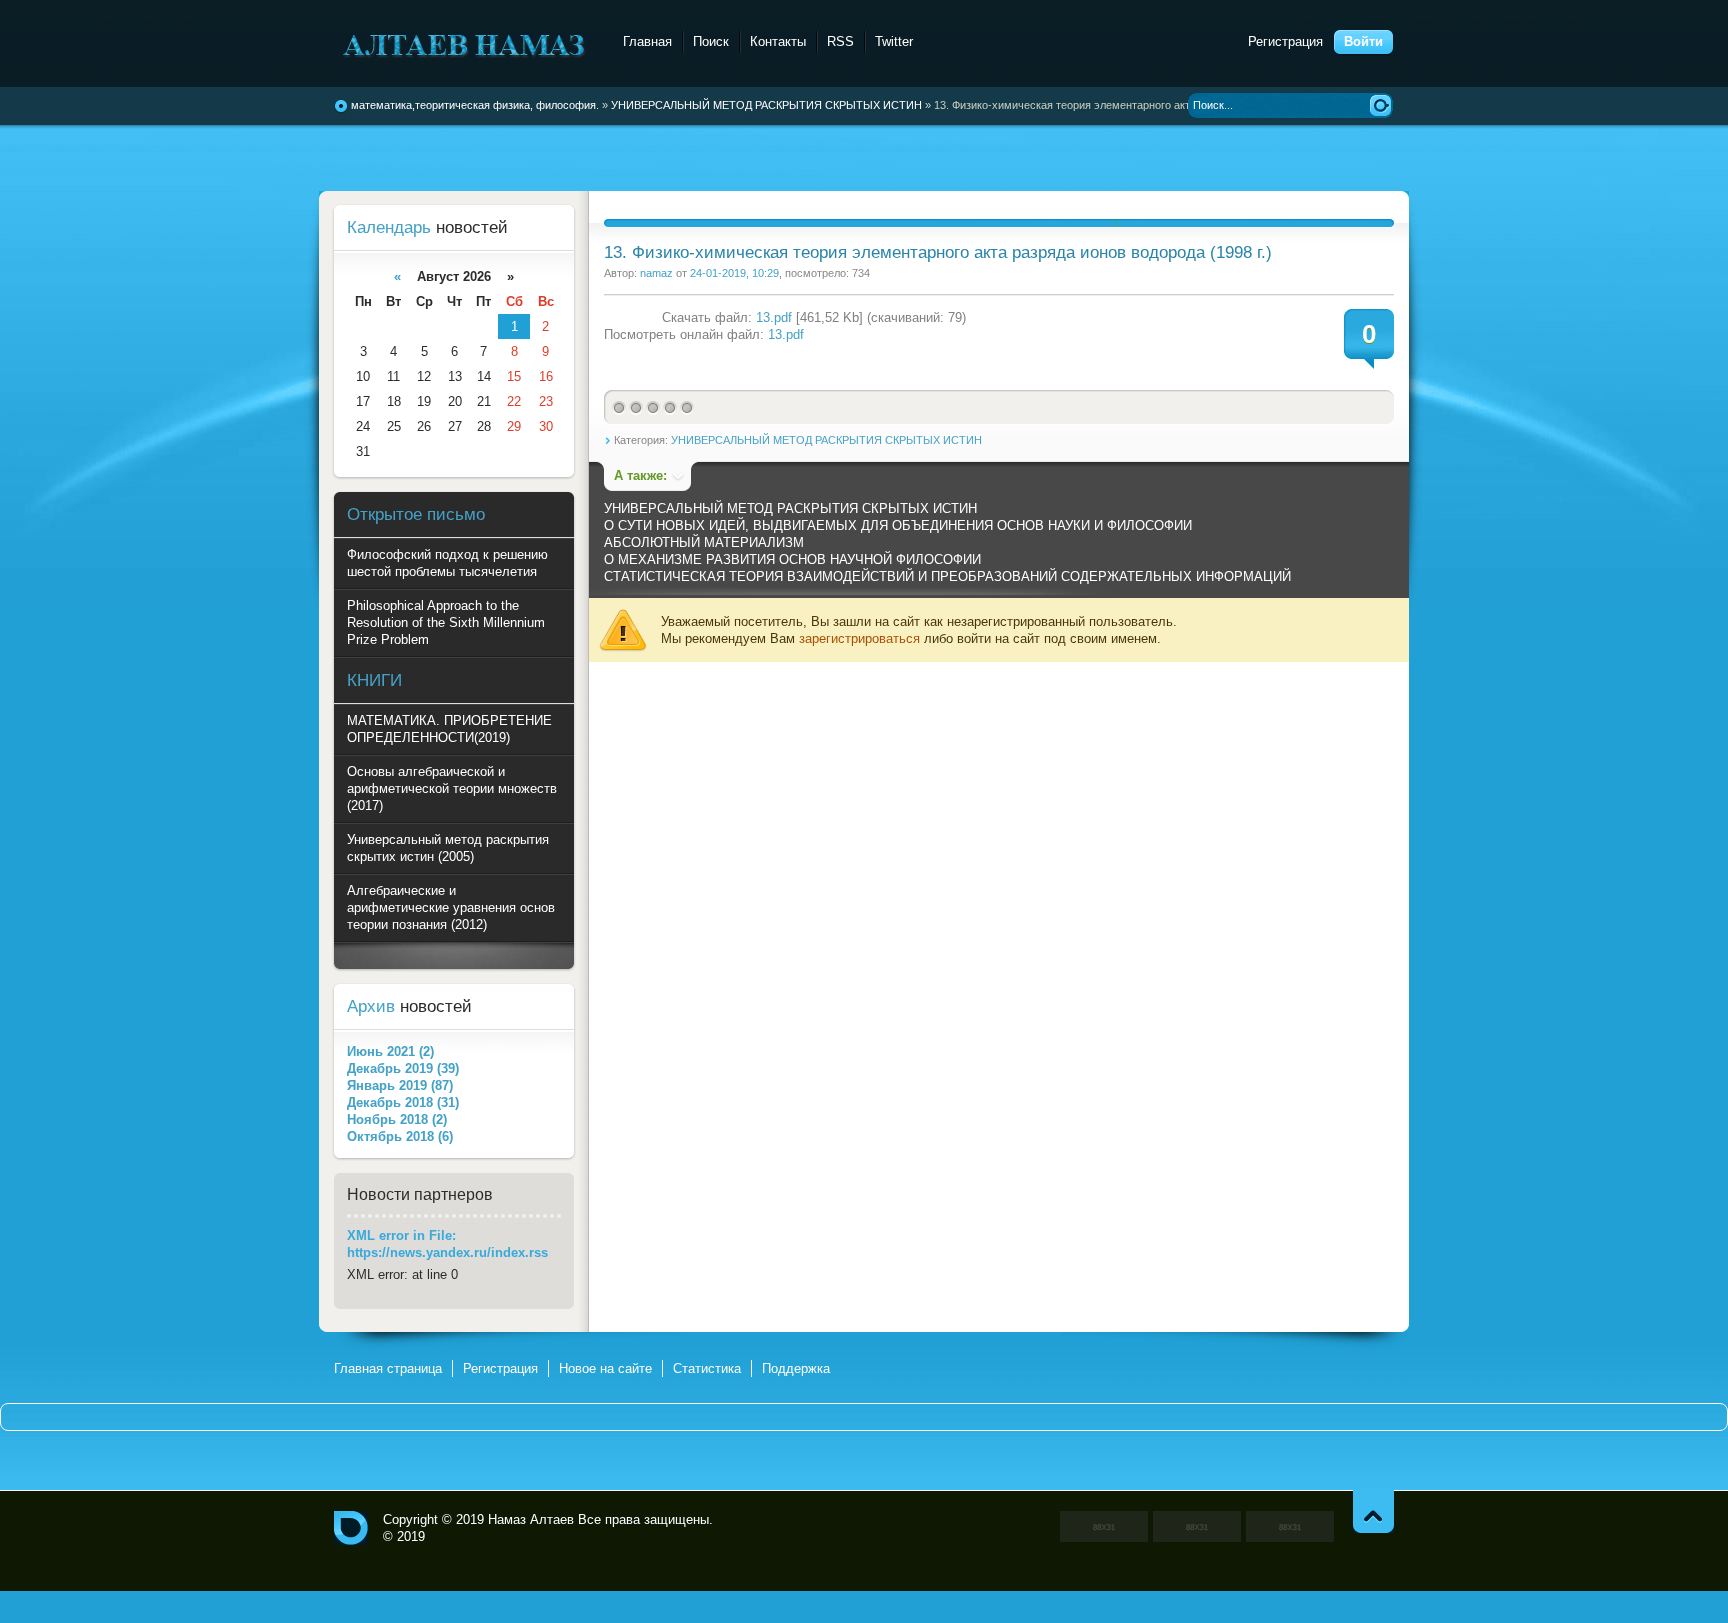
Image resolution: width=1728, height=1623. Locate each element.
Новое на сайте (605, 1368)
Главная (647, 41)
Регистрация (1285, 41)
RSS (840, 41)
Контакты (778, 41)
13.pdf (774, 317)
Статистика (707, 1368)
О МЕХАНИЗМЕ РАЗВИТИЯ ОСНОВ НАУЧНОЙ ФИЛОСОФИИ (792, 559)
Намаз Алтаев (531, 1519)
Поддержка (796, 1368)
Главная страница (388, 1368)
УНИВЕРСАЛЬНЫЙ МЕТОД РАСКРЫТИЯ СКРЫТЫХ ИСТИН (826, 440)
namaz (656, 273)
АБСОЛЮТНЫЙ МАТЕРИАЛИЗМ (704, 542)
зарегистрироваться (859, 638)
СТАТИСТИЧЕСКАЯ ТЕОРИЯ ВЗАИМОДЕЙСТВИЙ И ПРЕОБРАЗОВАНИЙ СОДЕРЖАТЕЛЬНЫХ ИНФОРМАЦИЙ (947, 576)
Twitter (894, 41)
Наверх (1373, 1511)
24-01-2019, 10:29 (734, 273)
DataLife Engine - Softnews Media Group (466, 44)
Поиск (711, 41)
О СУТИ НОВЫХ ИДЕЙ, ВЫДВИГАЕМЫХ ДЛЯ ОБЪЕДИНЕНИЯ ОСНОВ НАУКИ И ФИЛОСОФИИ (898, 525)
